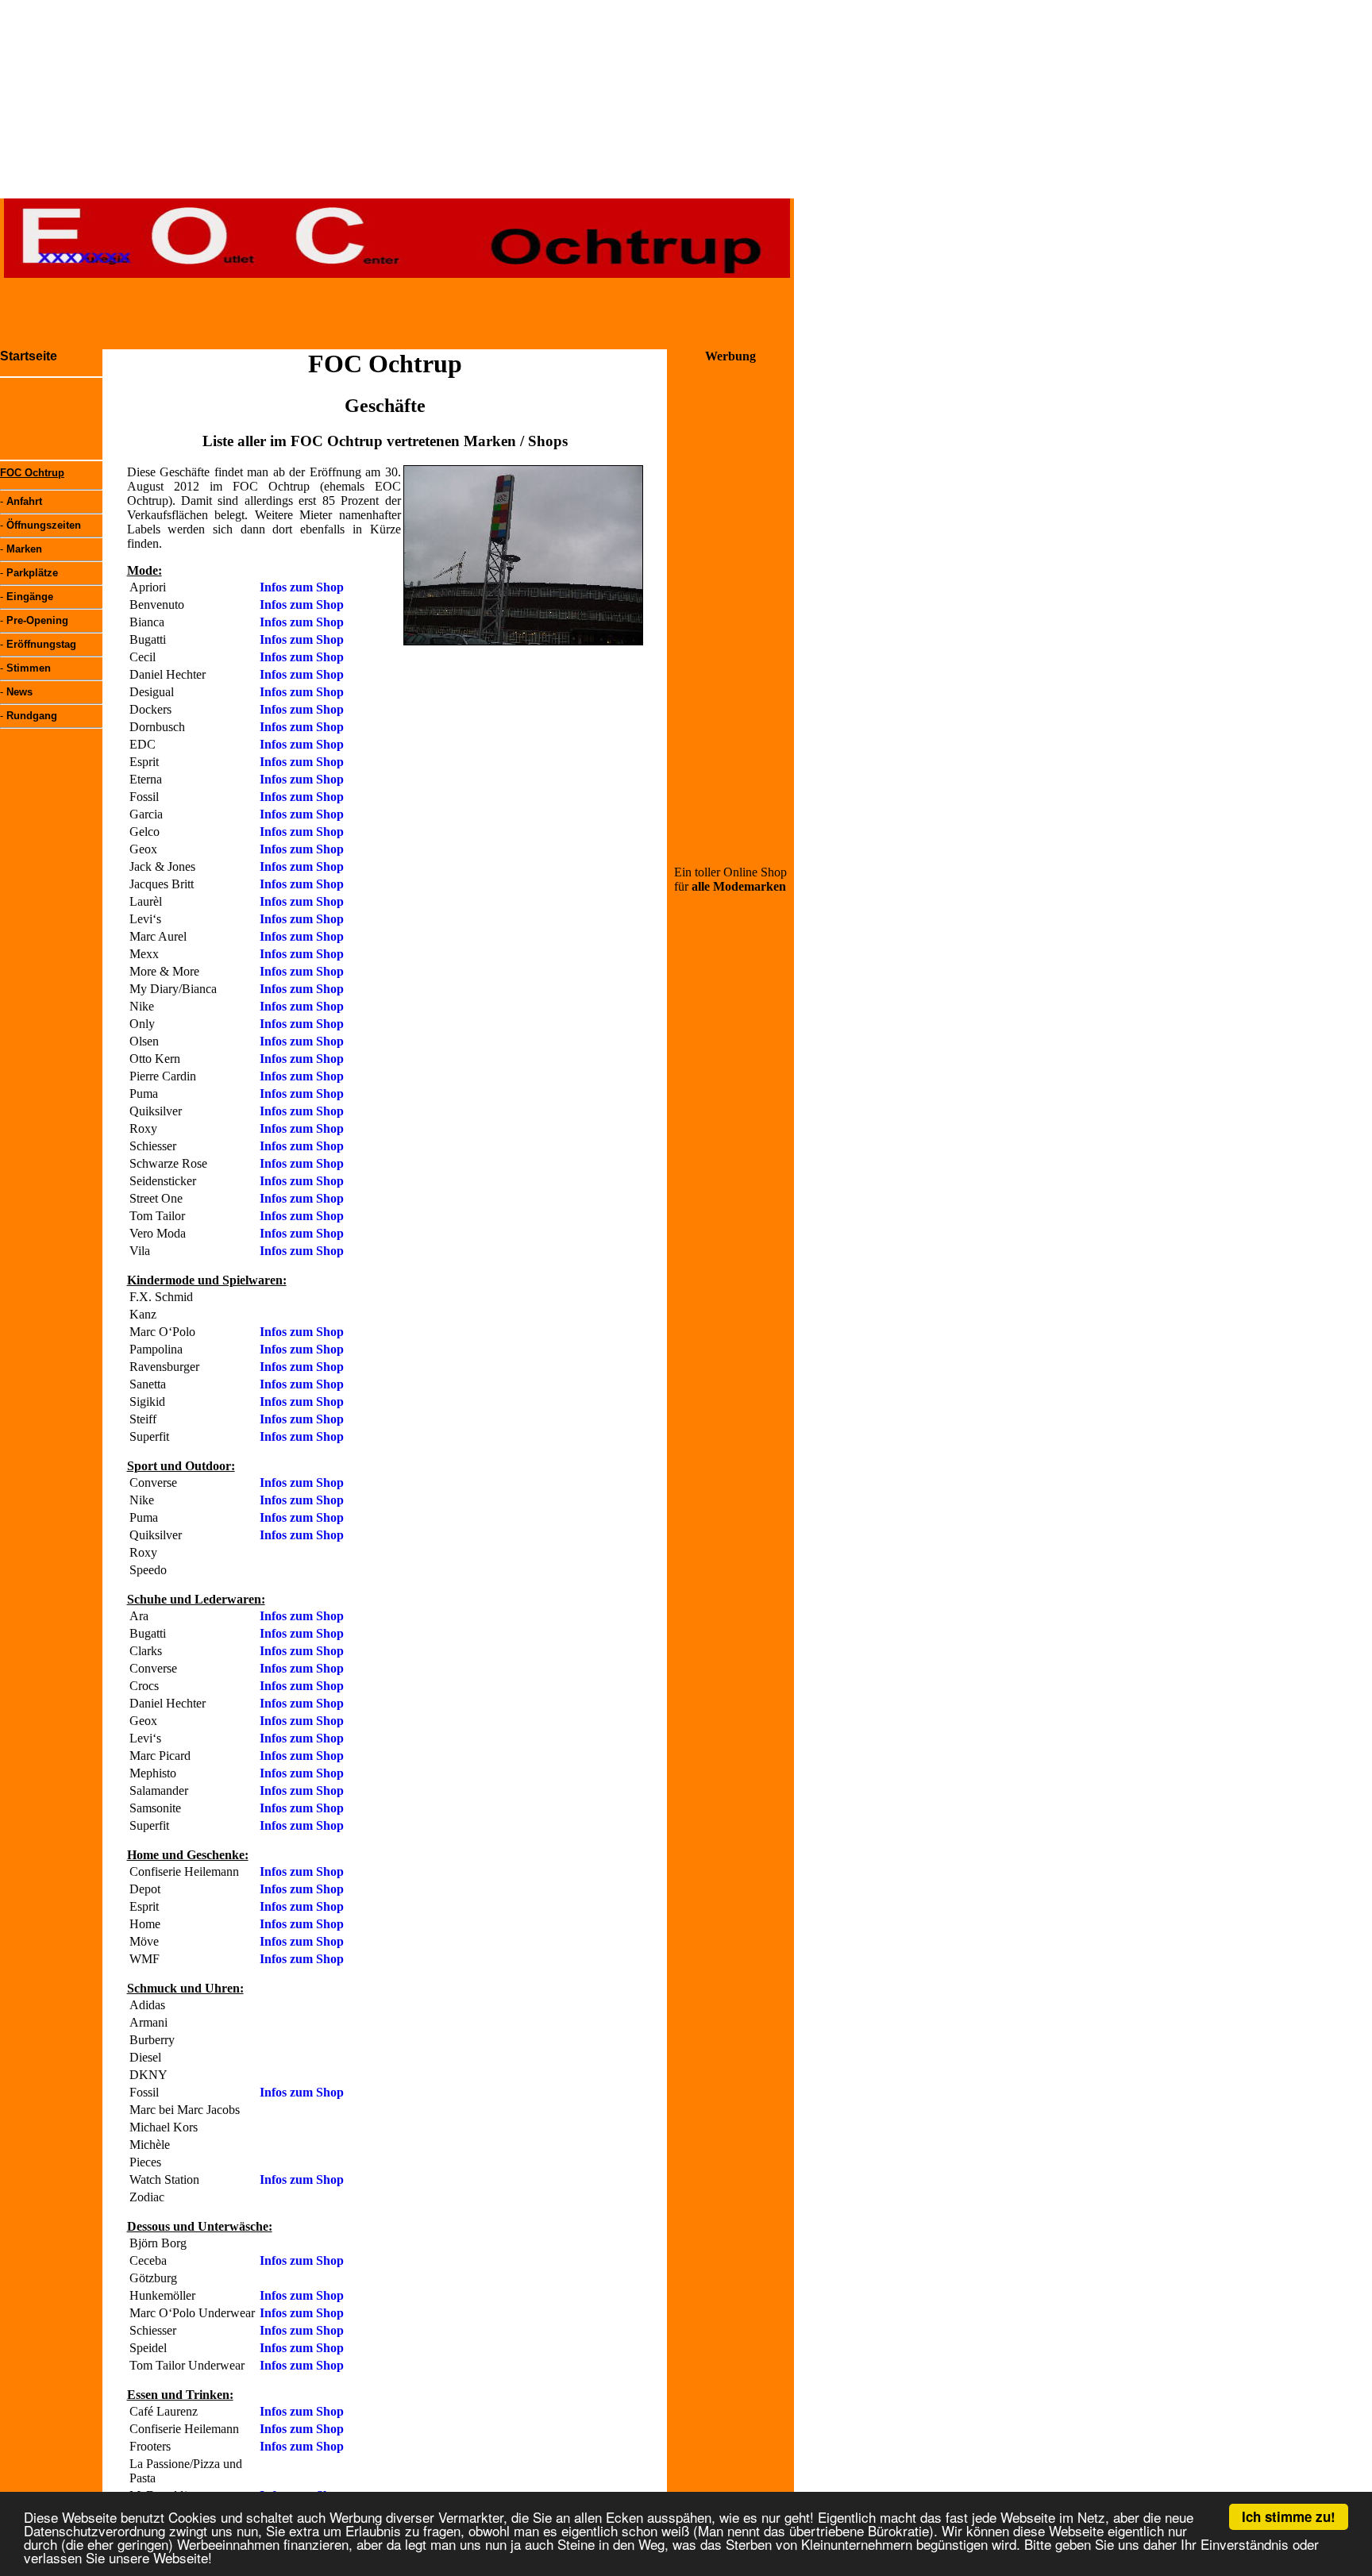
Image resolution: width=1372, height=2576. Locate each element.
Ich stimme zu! (1289, 2516)
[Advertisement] (397, 314)
